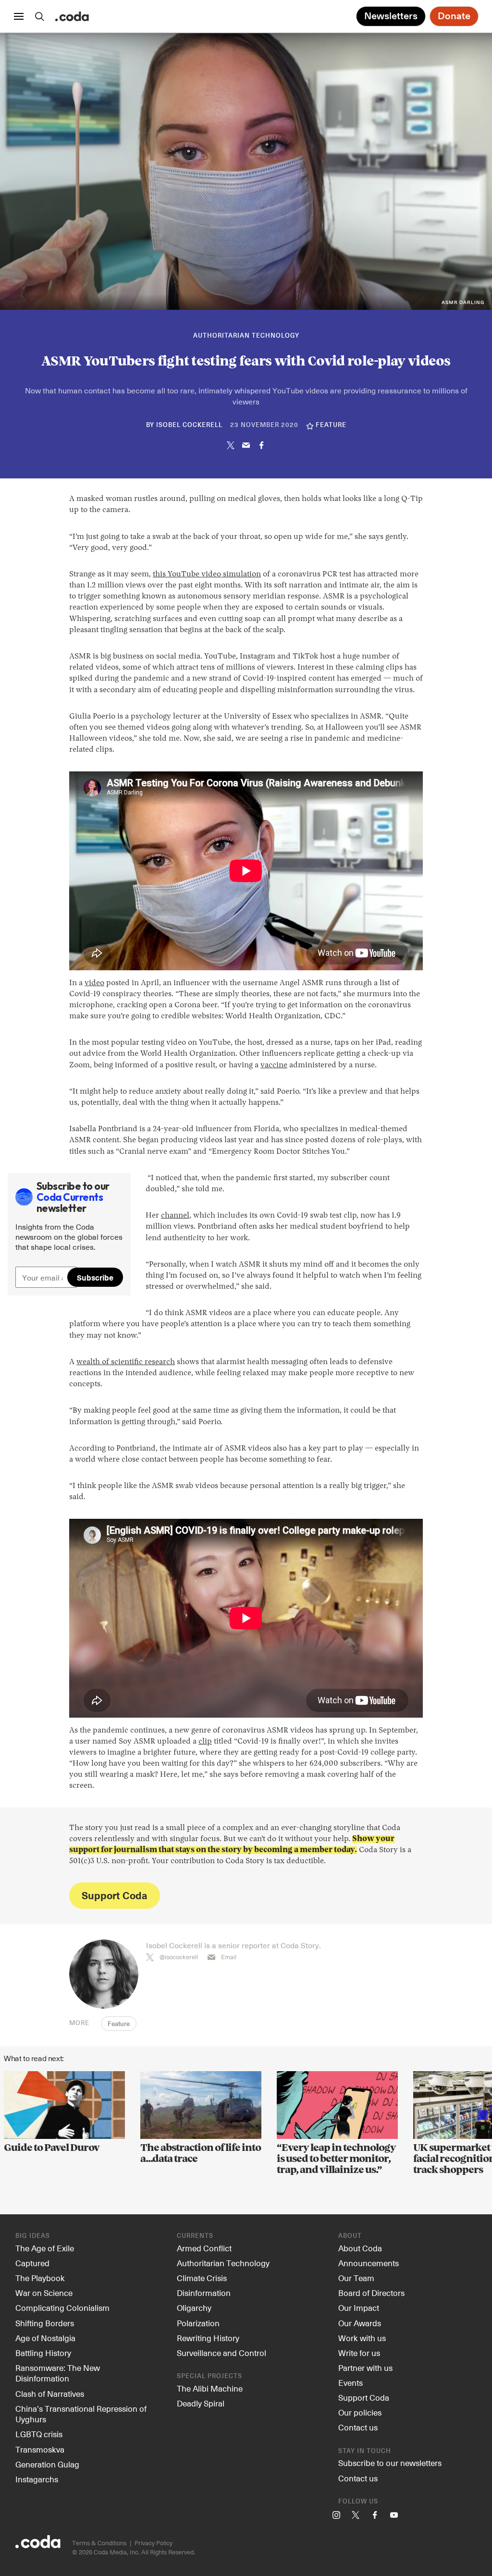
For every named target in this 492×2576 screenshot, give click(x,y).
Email (229, 1957)
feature (331, 425)
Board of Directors (371, 2293)
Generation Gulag (47, 2464)
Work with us (362, 2338)
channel (175, 1216)
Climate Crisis (202, 2278)
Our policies (360, 2412)
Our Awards (360, 2323)
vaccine (274, 1065)
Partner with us (365, 2368)
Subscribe (95, 1277)
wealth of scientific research (126, 1362)
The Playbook (40, 2278)
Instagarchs (37, 2479)
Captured (32, 2263)
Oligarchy (194, 2307)
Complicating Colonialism (62, 2307)
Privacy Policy (154, 2543)
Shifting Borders (45, 2323)
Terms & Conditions (99, 2543)
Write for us (359, 2353)
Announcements (369, 2263)
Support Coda (114, 1895)
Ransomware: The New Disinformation (58, 2373)
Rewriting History (208, 2338)
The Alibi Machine (210, 2388)
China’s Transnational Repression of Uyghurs (81, 2414)
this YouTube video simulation (207, 574)
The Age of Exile (45, 2248)
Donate (454, 16)
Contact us (358, 2427)
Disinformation (204, 2293)
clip (205, 1742)
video (94, 983)
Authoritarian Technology (246, 336)
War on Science (44, 2293)
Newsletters (391, 16)
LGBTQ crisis (39, 2434)
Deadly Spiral (201, 2403)
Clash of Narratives (50, 2393)
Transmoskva (40, 2449)
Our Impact (359, 2307)
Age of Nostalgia (45, 2338)
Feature (119, 2024)
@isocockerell (179, 1957)
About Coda (360, 2248)
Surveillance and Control (221, 2353)
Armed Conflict (204, 2248)
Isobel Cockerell (189, 425)
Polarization (198, 2323)
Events (351, 2382)
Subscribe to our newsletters (390, 2463)
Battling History (43, 2353)
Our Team (356, 2278)
